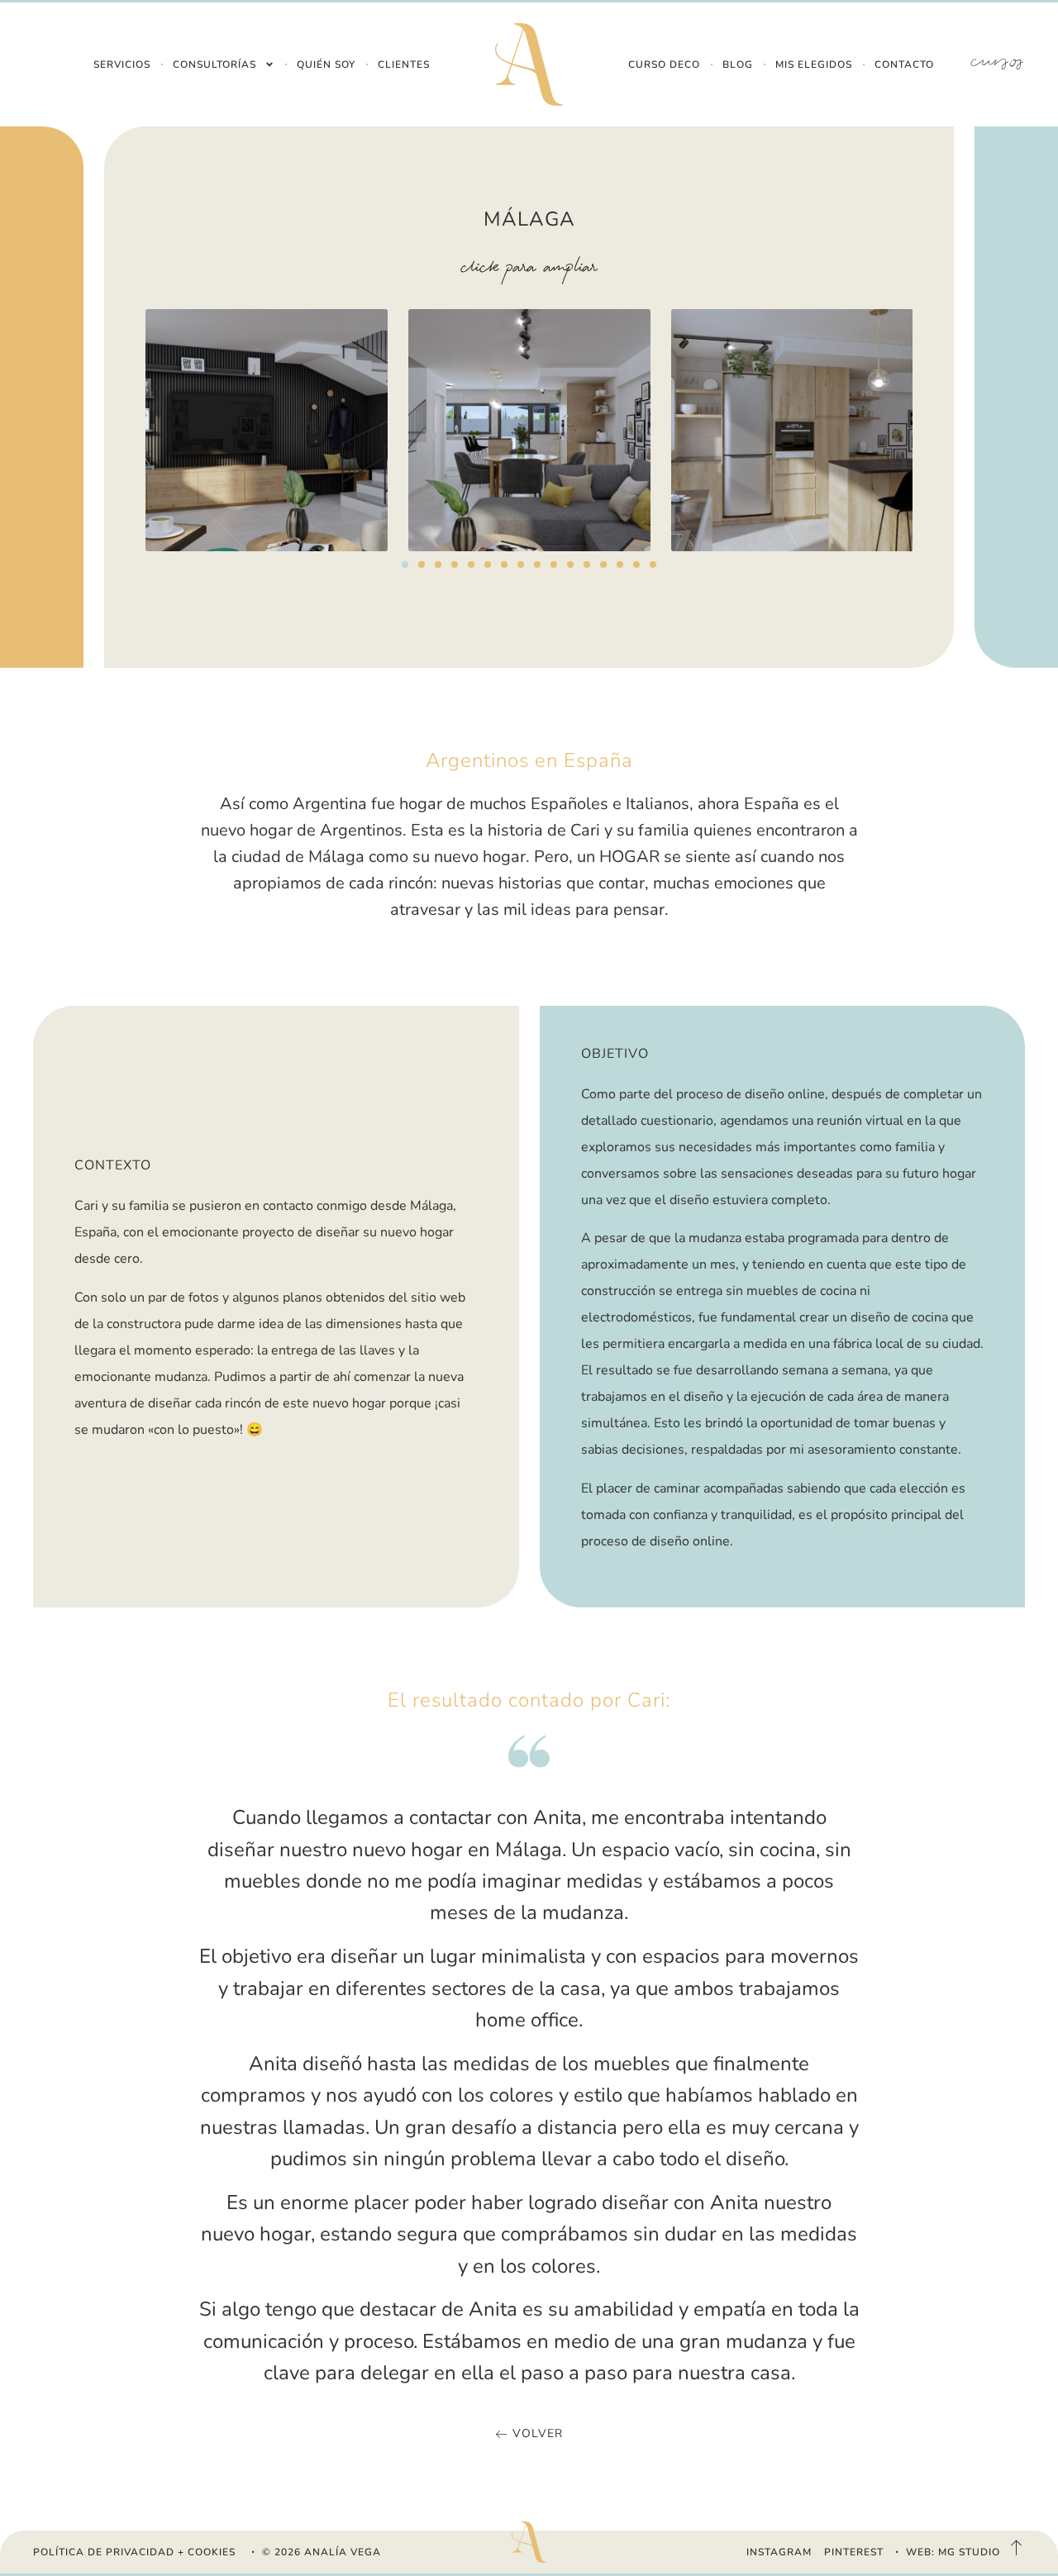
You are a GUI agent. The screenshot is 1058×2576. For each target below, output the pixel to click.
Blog (738, 64)
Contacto (904, 64)
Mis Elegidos (814, 64)
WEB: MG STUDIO (953, 2552)
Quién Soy (326, 64)
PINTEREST (854, 2552)
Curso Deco (664, 64)
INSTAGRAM (779, 2552)
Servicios (122, 64)
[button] (405, 564)
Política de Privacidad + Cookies (134, 2552)
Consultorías (214, 64)
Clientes (404, 64)
